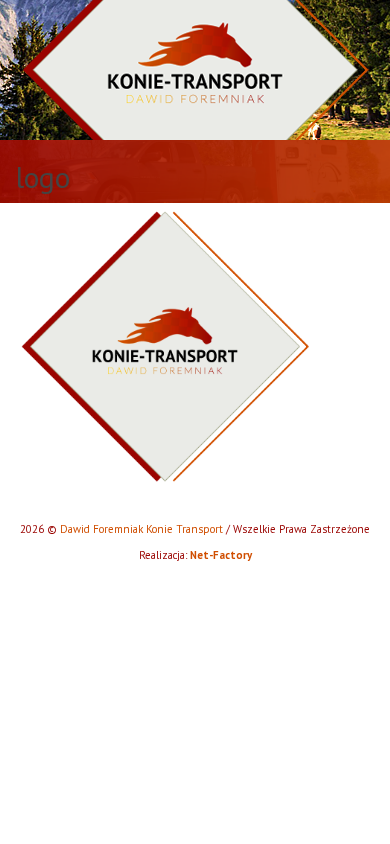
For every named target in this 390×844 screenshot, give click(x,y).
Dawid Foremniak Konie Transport (141, 529)
